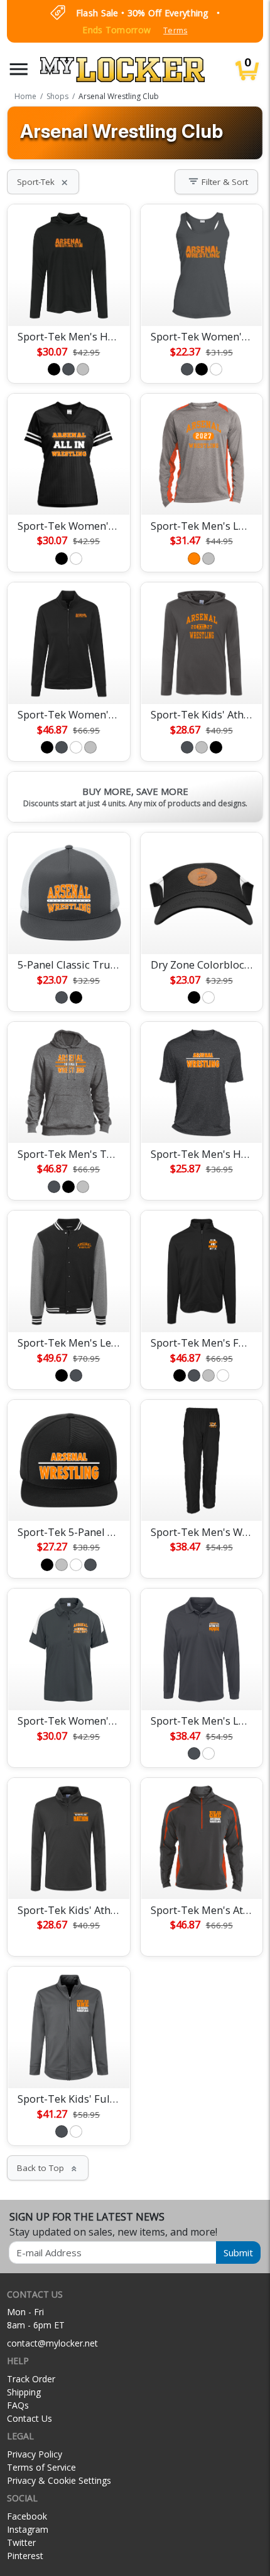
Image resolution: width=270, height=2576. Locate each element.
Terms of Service (41, 2467)
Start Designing (68, 302)
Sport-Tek (43, 182)
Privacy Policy (35, 2454)
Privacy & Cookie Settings (59, 2480)
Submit (238, 2253)
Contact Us (30, 2418)
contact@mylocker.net (52, 2343)
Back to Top (48, 2168)
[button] (19, 69)
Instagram (28, 2529)
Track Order (31, 2379)
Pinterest (25, 2556)
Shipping (24, 2392)
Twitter (21, 2542)
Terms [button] (175, 30)
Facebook (27, 2516)
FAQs (18, 2405)
